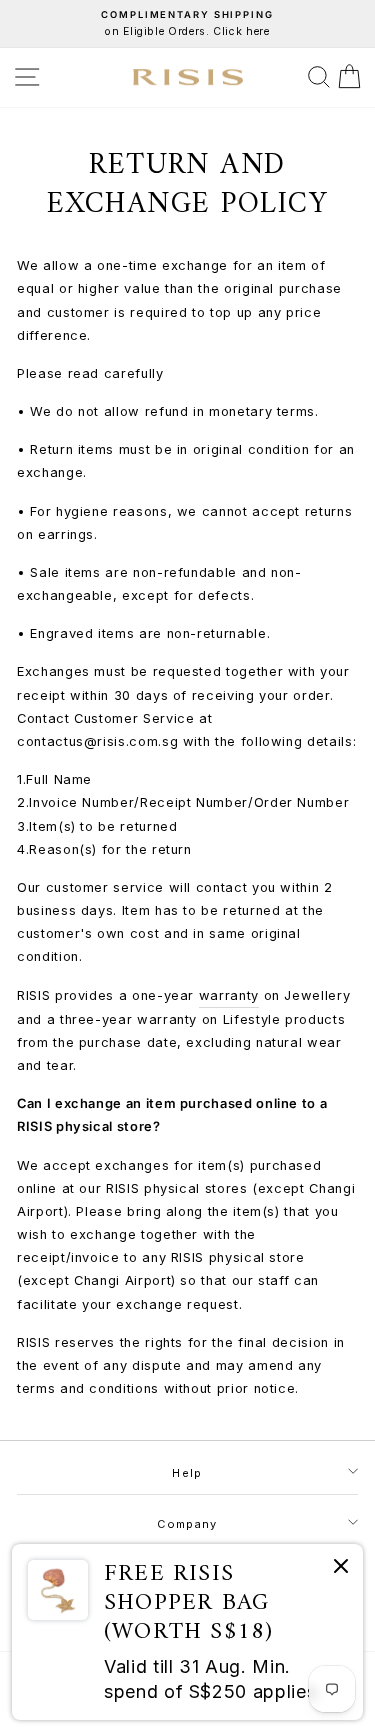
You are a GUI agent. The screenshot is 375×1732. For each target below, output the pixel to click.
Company (187, 1524)
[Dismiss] (341, 1569)
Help (187, 1473)
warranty (229, 995)
